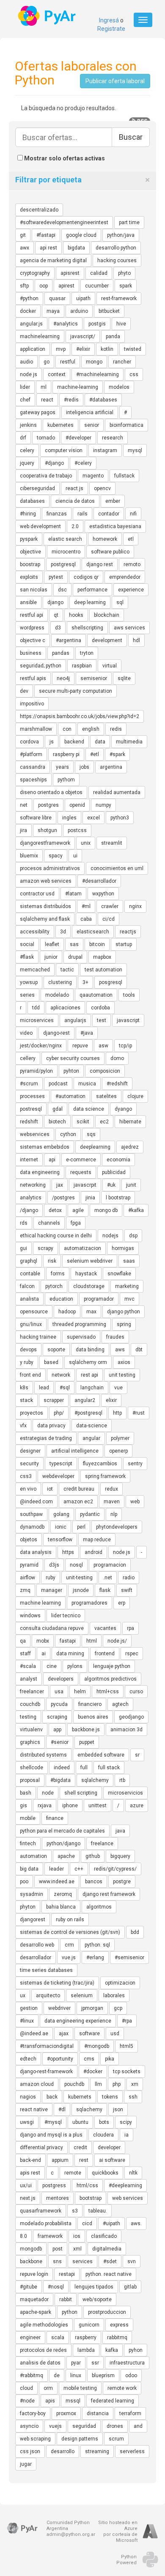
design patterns (80, 2439)
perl (81, 1527)
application (33, 349)
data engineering (40, 1172)
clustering (60, 982)
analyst (29, 1679)
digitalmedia (107, 2249)
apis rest (30, 2173)
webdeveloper (58, 1476)
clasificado (104, 2236)
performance (92, 590)
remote (73, 2173)
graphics (30, 1742)
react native (34, 2110)
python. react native (109, 2274)
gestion (29, 2008)
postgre (122, 1882)
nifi (133, 514)
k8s (24, 1388)
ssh (133, 2097)
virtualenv (31, 1730)
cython (68, 1134)
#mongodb (97, 2046)
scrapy (45, 1248)
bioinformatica (126, 425)
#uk (111, 1185)
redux (111, 1489)
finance (55, 1818)
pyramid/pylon (36, 1071)
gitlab (130, 2287)
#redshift (117, 1084)
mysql (135, 450)
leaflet (52, 944)
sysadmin (32, 1894)
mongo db (106, 1210)
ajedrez (130, 1147)
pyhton (71, 1071)
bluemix (29, 856)
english (91, 729)
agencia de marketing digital (53, 260)
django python (124, 1312)
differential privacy (41, 2148)
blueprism (103, 2375)
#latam (73, 894)
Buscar (131, 137)
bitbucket (109, 311)
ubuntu (80, 2122)
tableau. (98, 2211)
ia (126, 2135)
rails (82, 514)
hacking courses (117, 260)
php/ (59, 1413)
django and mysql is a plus (51, 2135)
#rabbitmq (32, 2375)
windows (30, 1616)
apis (50, 2401)
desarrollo (63, 2451)
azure (137, 1806)
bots (104, 2122)
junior (51, 957)
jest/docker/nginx (41, 1046)
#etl (95, 754)
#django (54, 463)
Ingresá (109, 20)
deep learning (90, 602)
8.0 (23, 2236)
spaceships (33, 780)
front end (30, 1375)
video (26, 1033)
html (92, 1641)
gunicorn (89, 2325)
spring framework (105, 1476)
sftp (24, 286)
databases (32, 501)
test (102, 1020)
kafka (112, 2350)
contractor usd (37, 894)
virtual (110, 666)
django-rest (56, 1033)
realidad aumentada (117, 792)
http (117, 1413)
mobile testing (80, 2388)
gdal (58, 1109)
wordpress (32, 628)
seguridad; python (41, 666)
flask (105, 1590)
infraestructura (127, 2363)
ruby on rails (70, 1920)
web (135, 1502)
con (67, 729)
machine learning (40, 1603)
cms (89, 2059)
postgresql (63, 564)
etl (131, 539)
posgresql (111, 982)
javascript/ (83, 336)
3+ (85, 982)
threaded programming (79, 1324)
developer (109, 2148)
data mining (70, 1654)
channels (49, 1223)
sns (57, 2261)
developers (61, 1679)
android (93, 1552)
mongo (94, 362)
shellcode (32, 1768)
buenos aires (93, 1717)
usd (115, 2034)
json (118, 2110)
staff (25, 1654)
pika (110, 2059)
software (89, 2034)
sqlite (124, 678)
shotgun (47, 830)
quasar (57, 298)
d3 (58, 628)
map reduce (97, 1540)
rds (24, 1223)
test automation (103, 970)
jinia (90, 1198)
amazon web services (46, 881)
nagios (28, 2097)
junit (131, 1185)
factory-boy (33, 2413)
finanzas (57, 514)
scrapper (54, 1400)
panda (113, 336)
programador (99, 1299)
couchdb (30, 1704)
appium (60, 2160)
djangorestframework (45, 843)
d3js (54, 1565)
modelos (119, 387)
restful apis (33, 678)
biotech (57, 1122)
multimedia (129, 742)
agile (78, 1210)
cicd (87, 2223)
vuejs (55, 2426)
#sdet (110, 2261)
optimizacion (120, 1983)
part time (129, 222)
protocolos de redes (43, 2350)
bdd (135, 1932)
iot (50, 1489)
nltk (133, 2173)
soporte (56, 1350)
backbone (31, 2261)
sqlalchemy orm (88, 1362)
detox (55, 1210)
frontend (105, 1654)
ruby (51, 1578)
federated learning (113, 2401)
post (58, 2249)
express (119, 2325)
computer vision (64, 450)
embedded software (101, 1755)
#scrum (29, 1084)
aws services (129, 628)
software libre (36, 818)
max (91, 1312)
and (138, 2426)
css (134, 374)
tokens (110, 2097)
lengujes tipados (94, 2287)
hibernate (130, 1122)
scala (58, 2337)
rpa (131, 1628)
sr (137, 1755)
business (31, 653)
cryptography (35, 273)
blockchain (107, 615)
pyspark (29, 539)
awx (25, 248)
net (24, 805)
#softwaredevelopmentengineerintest (64, 222)
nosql (76, 1565)
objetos (29, 1540)
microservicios (125, 1793)
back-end (30, 2160)
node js (29, 374)
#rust (139, 1413)
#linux (27, 2021)
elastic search (65, 539)
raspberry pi (66, 754)
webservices (35, 1134)
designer (30, 1451)
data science (89, 1109)
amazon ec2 (78, 1502)
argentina (111, 767)
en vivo (28, 1489)
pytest (56, 577)
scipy (126, 2122)
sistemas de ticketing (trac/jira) (57, 1983)
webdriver (59, 2008)
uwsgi (27, 2122)
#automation (70, 1096)
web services (128, 2198)
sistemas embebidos (45, 1147)
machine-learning (78, 387)
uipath (83, 298)
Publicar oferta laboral (115, 81)
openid (77, 805)
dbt (139, 1350)
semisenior (94, 678)
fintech (28, 1844)
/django (29, 1210)
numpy (103, 805)
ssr (95, 2363)
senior (92, 425)
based (51, 1362)
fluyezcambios (100, 1464)
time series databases (46, 1970)
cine (52, 1666)
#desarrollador (99, 881)
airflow (27, 1578)
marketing (127, 1286)
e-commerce (81, 1160)
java (120, 1831)
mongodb (31, 2249)
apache (66, 1856)
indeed (62, 1768)
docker (28, 311)
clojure (135, 1096)
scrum (116, 2439)
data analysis (36, 1552)
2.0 (75, 526)
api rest (48, 248)
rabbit (66, 2299)
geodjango (131, 1717)
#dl (62, 2110)
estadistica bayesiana (115, 526)
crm (69, 1945)
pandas (61, 653)
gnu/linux (31, 1324)
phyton (28, 1907)
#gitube (29, 2287)
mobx (43, 1641)
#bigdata (60, 1780)
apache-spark (36, 2312)
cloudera (103, 2135)
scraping (57, 1717)
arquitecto (48, 1996)
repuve (80, 1046)
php (117, 2084)
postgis (97, 324)
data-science (92, 1426)
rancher (122, 362)
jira (23, 830)
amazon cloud (37, 2084)
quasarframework (41, 2211)
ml (44, 387)
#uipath (111, 2223)
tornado (46, 438)
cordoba (100, 1008)
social (27, 944)
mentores (58, 2198)
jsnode (81, 1590)
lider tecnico (66, 1616)
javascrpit (85, 1185)
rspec (132, 1654)
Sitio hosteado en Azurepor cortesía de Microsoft (118, 2531)
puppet (87, 1742)
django (55, 602)
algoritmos (99, 1907)
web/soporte (97, 2299)
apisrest (70, 273)
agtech (120, 1704)
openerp (118, 1451)
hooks (76, 615)
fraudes (115, 1337)
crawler (110, 906)
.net (108, 1578)
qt (56, 615)
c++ (79, 1869)
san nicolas (34, 590)
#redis (71, 400)
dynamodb (32, 1527)
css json (30, 2451)
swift (127, 1590)
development (107, 640)
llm (98, 2084)
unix (86, 843)
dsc (62, 590)
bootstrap (91, 2198)
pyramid (29, 1565)
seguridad (84, 2426)
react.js (74, 488)
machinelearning (40, 336)
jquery (27, 463)
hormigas (123, 1248)
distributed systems (43, 1755)
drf (23, 438)
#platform (31, 754)
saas (129, 1261)
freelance (102, 1844)
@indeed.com (36, 1502)
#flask (27, 957)
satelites (106, 1096)
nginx (135, 906)
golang (61, 1514)
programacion (110, 1565)
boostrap (30, 564)
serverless (132, 2451)
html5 (126, 2046)
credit (80, 2148)
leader (56, 1869)
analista (29, 1299)
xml (77, 2249)
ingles (69, 818)
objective (30, 552)
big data (29, 1869)
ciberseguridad (37, 488)
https (68, 1552)
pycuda (59, 1704)
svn (132, 2261)
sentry (135, 1464)
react (47, 400)
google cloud (81, 235)
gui (23, 1248)
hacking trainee (38, 1337)
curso (136, 1692)
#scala (28, 1666)
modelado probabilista (46, 2223)
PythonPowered (126, 2560)
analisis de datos (40, 2363)
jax (60, 1185)
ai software (112, 2160)
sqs (91, 1134)
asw (103, 1046)
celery (27, 450)
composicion (105, 1071)
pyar (76, 2363)
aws (120, 1350)
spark (126, 286)
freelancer (32, 1692)
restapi (67, 2274)
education (61, 1299)
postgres (48, 805)
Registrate (111, 29)
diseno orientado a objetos (51, 792)
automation (33, 1856)
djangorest (33, 1920)
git (23, 235)
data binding (90, 1350)
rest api (89, 1375)
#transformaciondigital (47, 2046)
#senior (60, 1742)
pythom (66, 780)
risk (52, 1261)
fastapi (68, 1641)
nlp (114, 1514)
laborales (114, 1996)
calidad (99, 273)
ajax (64, 2034)
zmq (25, 1590)
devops (28, 1350)
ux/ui (26, 2186)
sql (120, 602)
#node (27, 2401)
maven (112, 1502)
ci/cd (109, 919)
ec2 (104, 1122)
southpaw (31, 1514)
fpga (76, 1223)
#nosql (56, 2287)
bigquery (120, 1856)
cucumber (97, 286)
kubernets (80, 2097)
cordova (29, 742)
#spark (117, 754)
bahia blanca (61, 1907)
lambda (86, 2350)
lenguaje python (112, 1666)
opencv (102, 488)
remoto (132, 564)
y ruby (27, 1362)
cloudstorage (89, 1286)
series (27, 995)
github (93, 1856)
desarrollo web (37, 1945)
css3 (26, 1476)
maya (53, 311)
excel (93, 818)
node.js (122, 1552)
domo (117, 1058)
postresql (31, 1109)
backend (74, 742)
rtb (122, 1780)
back (52, 2097)
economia (118, 1160)
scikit (83, 1122)
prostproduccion (107, 2312)
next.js (28, 2198)
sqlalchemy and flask (45, 919)
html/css (87, 2186)
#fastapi (46, 235)
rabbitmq (117, 2337)
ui (75, 856)
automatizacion (82, 1248)
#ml (86, 906)
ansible (28, 602)
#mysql (53, 2122)
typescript (61, 1464)
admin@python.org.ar (71, 2534)
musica (87, 1084)
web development (40, 526)
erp (122, 1603)
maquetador (34, 2299)
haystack (86, 1274)
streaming (97, 2451)
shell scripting (81, 1793)
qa (23, 1641)
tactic (67, 970)
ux (23, 1996)
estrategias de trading (46, 1438)
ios (77, 2236)
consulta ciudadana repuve (52, 1628)
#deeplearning (125, 2186)
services (82, 2261)
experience (131, 590)
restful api (32, 615)
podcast (58, 1084)
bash (26, 1793)
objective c (33, 640)
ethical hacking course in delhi (56, 1236)
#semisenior (129, 1958)
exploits (29, 577)
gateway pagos (38, 412)
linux (76, 2375)
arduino (79, 311)
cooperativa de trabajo (46, 476)
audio (26, 362)
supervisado (81, 1337)
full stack (109, 1768)
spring (124, 1324)
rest (84, 2160)
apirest (66, 286)
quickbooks (105, 2173)
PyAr (48, 16)
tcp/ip (125, 1046)
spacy (56, 856)
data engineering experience (78, 2021)
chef (25, 400)
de (57, 2375)
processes (32, 1096)
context (57, 374)
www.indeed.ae (57, 1882)
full (84, 1768)
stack (26, 1400)
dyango (123, 1109)
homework (105, 539)
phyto (124, 273)
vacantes (105, 1628)
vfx (23, 1426)
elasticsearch (93, 932)
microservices (37, 1020)
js (52, 742)
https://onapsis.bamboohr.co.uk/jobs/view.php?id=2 (80, 716)
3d (63, 932)
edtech (28, 2059)
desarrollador (36, 1958)
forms (58, 1274)
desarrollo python (116, 248)
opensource (34, 1312)
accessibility (35, 932)
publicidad (114, 1172)
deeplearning (95, 1147)
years (62, 767)
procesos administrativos (50, 868)
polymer (120, 1438)
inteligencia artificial (90, 412)
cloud (26, 2388)
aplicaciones (65, 1008)
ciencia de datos (75, 501)
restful (68, 362)
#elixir (83, 349)
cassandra (33, 767)
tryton (87, 653)
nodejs (110, 1236)
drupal (75, 957)
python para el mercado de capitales (62, 1831)
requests (81, 1172)
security (29, 1464)
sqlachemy (89, 2110)
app (57, 1730)
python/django (63, 1844)
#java (87, 1033)
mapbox (102, 957)
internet (29, 1160)
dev (24, 691)
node (48, 1793)
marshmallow (36, 729)
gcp (118, 2008)
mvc (129, 1299)
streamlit (112, 843)
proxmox (66, 2413)
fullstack (124, 476)
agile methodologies (44, 2325)
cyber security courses (73, 1058)
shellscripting (87, 628)
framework (50, 2236)
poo (24, 1882)
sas (74, 944)
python (70, 2312)
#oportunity (60, 2059)
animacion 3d (126, 1730)
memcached (35, 970)
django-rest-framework (46, 2072)
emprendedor (125, 577)
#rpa (127, 2021)
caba (86, 919)
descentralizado (39, 210)
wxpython (103, 894)
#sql (65, 1388)
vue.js (69, 1958)
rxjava (45, 1806)
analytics (31, 1198)
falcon (27, 1286)
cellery (28, 1058)
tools (129, 995)
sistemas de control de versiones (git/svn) (70, 1932)
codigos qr (86, 577)
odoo (131, 2375)
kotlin (107, 349)
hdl (136, 640)
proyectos (32, 1413)
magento (93, 476)
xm (135, 2084)
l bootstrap (118, 1198)
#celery (83, 463)
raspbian (82, 666)
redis (116, 729)
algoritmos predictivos (110, 1679)
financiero (90, 1704)
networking (33, 1185)
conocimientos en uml (117, 868)
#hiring (28, 514)
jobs (84, 767)
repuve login (34, 2274)
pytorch (54, 1286)
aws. (136, 2223)
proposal (30, 1780)
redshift (29, 1122)
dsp (133, 1236)
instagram (105, 450)
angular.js (31, 324)
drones (115, 2426)
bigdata (76, 248)
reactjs (128, 932)
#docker (93, 2072)
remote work (122, 2388)
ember (113, 501)
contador (109, 514)
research (113, 438)
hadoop (67, 1312)
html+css (108, 1692)
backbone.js (86, 1730)
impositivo (32, 704)
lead (44, 1388)
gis (23, 1806)
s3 (75, 2211)
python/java (121, 235)
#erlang (95, 1958)
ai (44, 1654)
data (100, 742)
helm (80, 1692)
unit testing (122, 1375)
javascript (128, 1020)
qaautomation (96, 995)
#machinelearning (98, 374)
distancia (98, 2413)
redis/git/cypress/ (115, 1869)
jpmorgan (92, 2008)
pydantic (90, 1514)
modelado (57, 995)
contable (30, 1274)
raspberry (86, 2337)
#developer (78, 438)
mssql (73, 2401)
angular (91, 1438)
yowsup (29, 982)
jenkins (28, 425)
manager (52, 1590)
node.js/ (117, 1641)
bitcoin (97, 944)
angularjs (75, 1020)
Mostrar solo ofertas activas (64, 158)
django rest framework (109, 1894)
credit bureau (79, 1489)
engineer (30, 2337)
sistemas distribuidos (45, 906)
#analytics (66, 324)
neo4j (63, 678)
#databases (103, 400)
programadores (89, 1603)
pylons (75, 1666)
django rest (100, 564)
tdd (36, 1008)
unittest (98, 1806)
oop (44, 286)
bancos (94, 1882)
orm (48, 2388)
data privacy (51, 1426)
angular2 (85, 1400)
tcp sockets (127, 2072)
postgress (54, 2186)
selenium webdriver (90, 1261)
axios (124, 1362)
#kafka (136, 1210)
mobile (28, 1818)
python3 (120, 818)
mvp (61, 349)
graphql (29, 1261)
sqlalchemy (95, 1780)
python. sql (97, 1945)
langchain (92, 1388)
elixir (111, 1400)
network (61, 1375)
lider (25, 387)
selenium (82, 1996)
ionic (61, 1527)
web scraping (35, 2439)
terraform (130, 2413)
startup (124, 944)
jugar (26, 2464)
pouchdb (74, 2084)
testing (28, 1717)
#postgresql (88, 1413)
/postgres (63, 1198)
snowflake (119, 1274)
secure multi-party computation (76, 691)
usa (59, 1692)
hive (121, 324)
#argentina (69, 640)
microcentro (66, 552)
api (52, 1160)
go (47, 362)
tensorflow (60, 1540)
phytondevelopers (117, 1527)
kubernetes (60, 425)
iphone (70, 1806)
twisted (133, 349)
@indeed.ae (34, 2034)
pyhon (136, 2350)
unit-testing (79, 1578)
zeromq (63, 1894)
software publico (110, 552)
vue (118, 1388)
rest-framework (119, 298)
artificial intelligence (75, 1451)
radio (129, 1578)
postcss (77, 830)
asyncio (29, 2426)
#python (29, 298)
